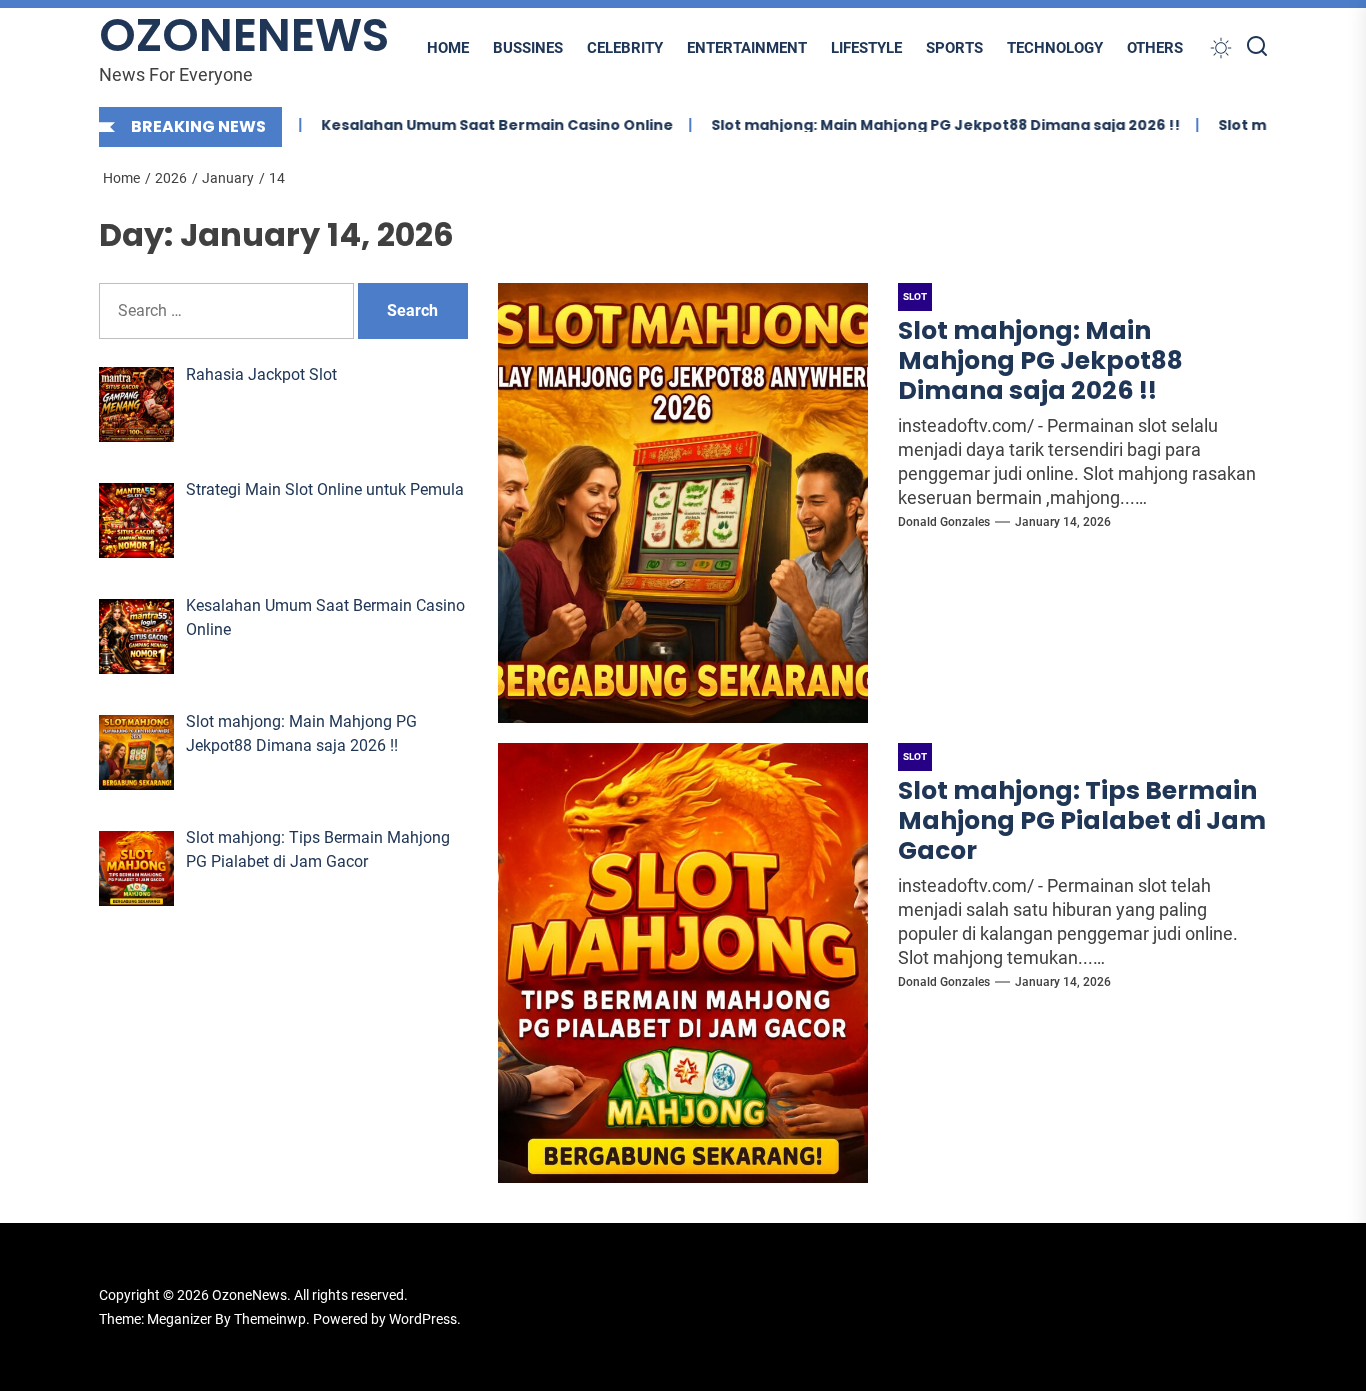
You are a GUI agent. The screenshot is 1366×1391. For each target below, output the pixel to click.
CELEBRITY (625, 48)
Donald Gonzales (944, 522)
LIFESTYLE (866, 48)
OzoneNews (244, 35)
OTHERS (1155, 48)
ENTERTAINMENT (747, 48)
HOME (448, 48)
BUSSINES (528, 48)
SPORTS (954, 48)
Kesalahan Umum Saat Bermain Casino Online (465, 125)
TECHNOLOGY (1055, 48)
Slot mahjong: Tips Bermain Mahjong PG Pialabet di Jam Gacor (1082, 820)
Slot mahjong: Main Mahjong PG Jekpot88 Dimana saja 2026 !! (913, 125)
